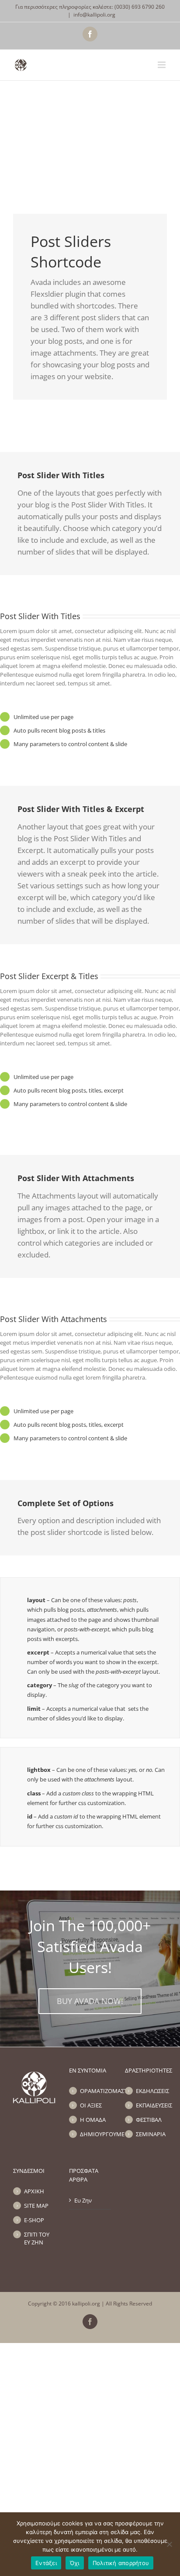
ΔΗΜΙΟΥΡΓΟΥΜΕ (95, 2134)
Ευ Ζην (83, 2200)
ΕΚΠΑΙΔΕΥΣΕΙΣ (151, 2105)
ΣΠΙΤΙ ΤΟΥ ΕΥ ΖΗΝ (37, 2238)
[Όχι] (169, 2544)
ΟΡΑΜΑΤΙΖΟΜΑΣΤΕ (95, 2091)
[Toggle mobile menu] (162, 65)
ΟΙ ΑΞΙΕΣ (91, 2105)
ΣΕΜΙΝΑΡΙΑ (151, 2134)
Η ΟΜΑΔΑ (93, 2120)
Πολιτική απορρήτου (121, 2563)
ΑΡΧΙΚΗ (34, 2191)
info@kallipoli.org (94, 15)
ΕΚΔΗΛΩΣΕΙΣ (151, 2091)
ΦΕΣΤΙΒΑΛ (149, 2120)
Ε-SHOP (34, 2220)
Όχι (75, 2563)
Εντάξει (46, 2563)
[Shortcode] (90, 128)
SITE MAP (36, 2206)
